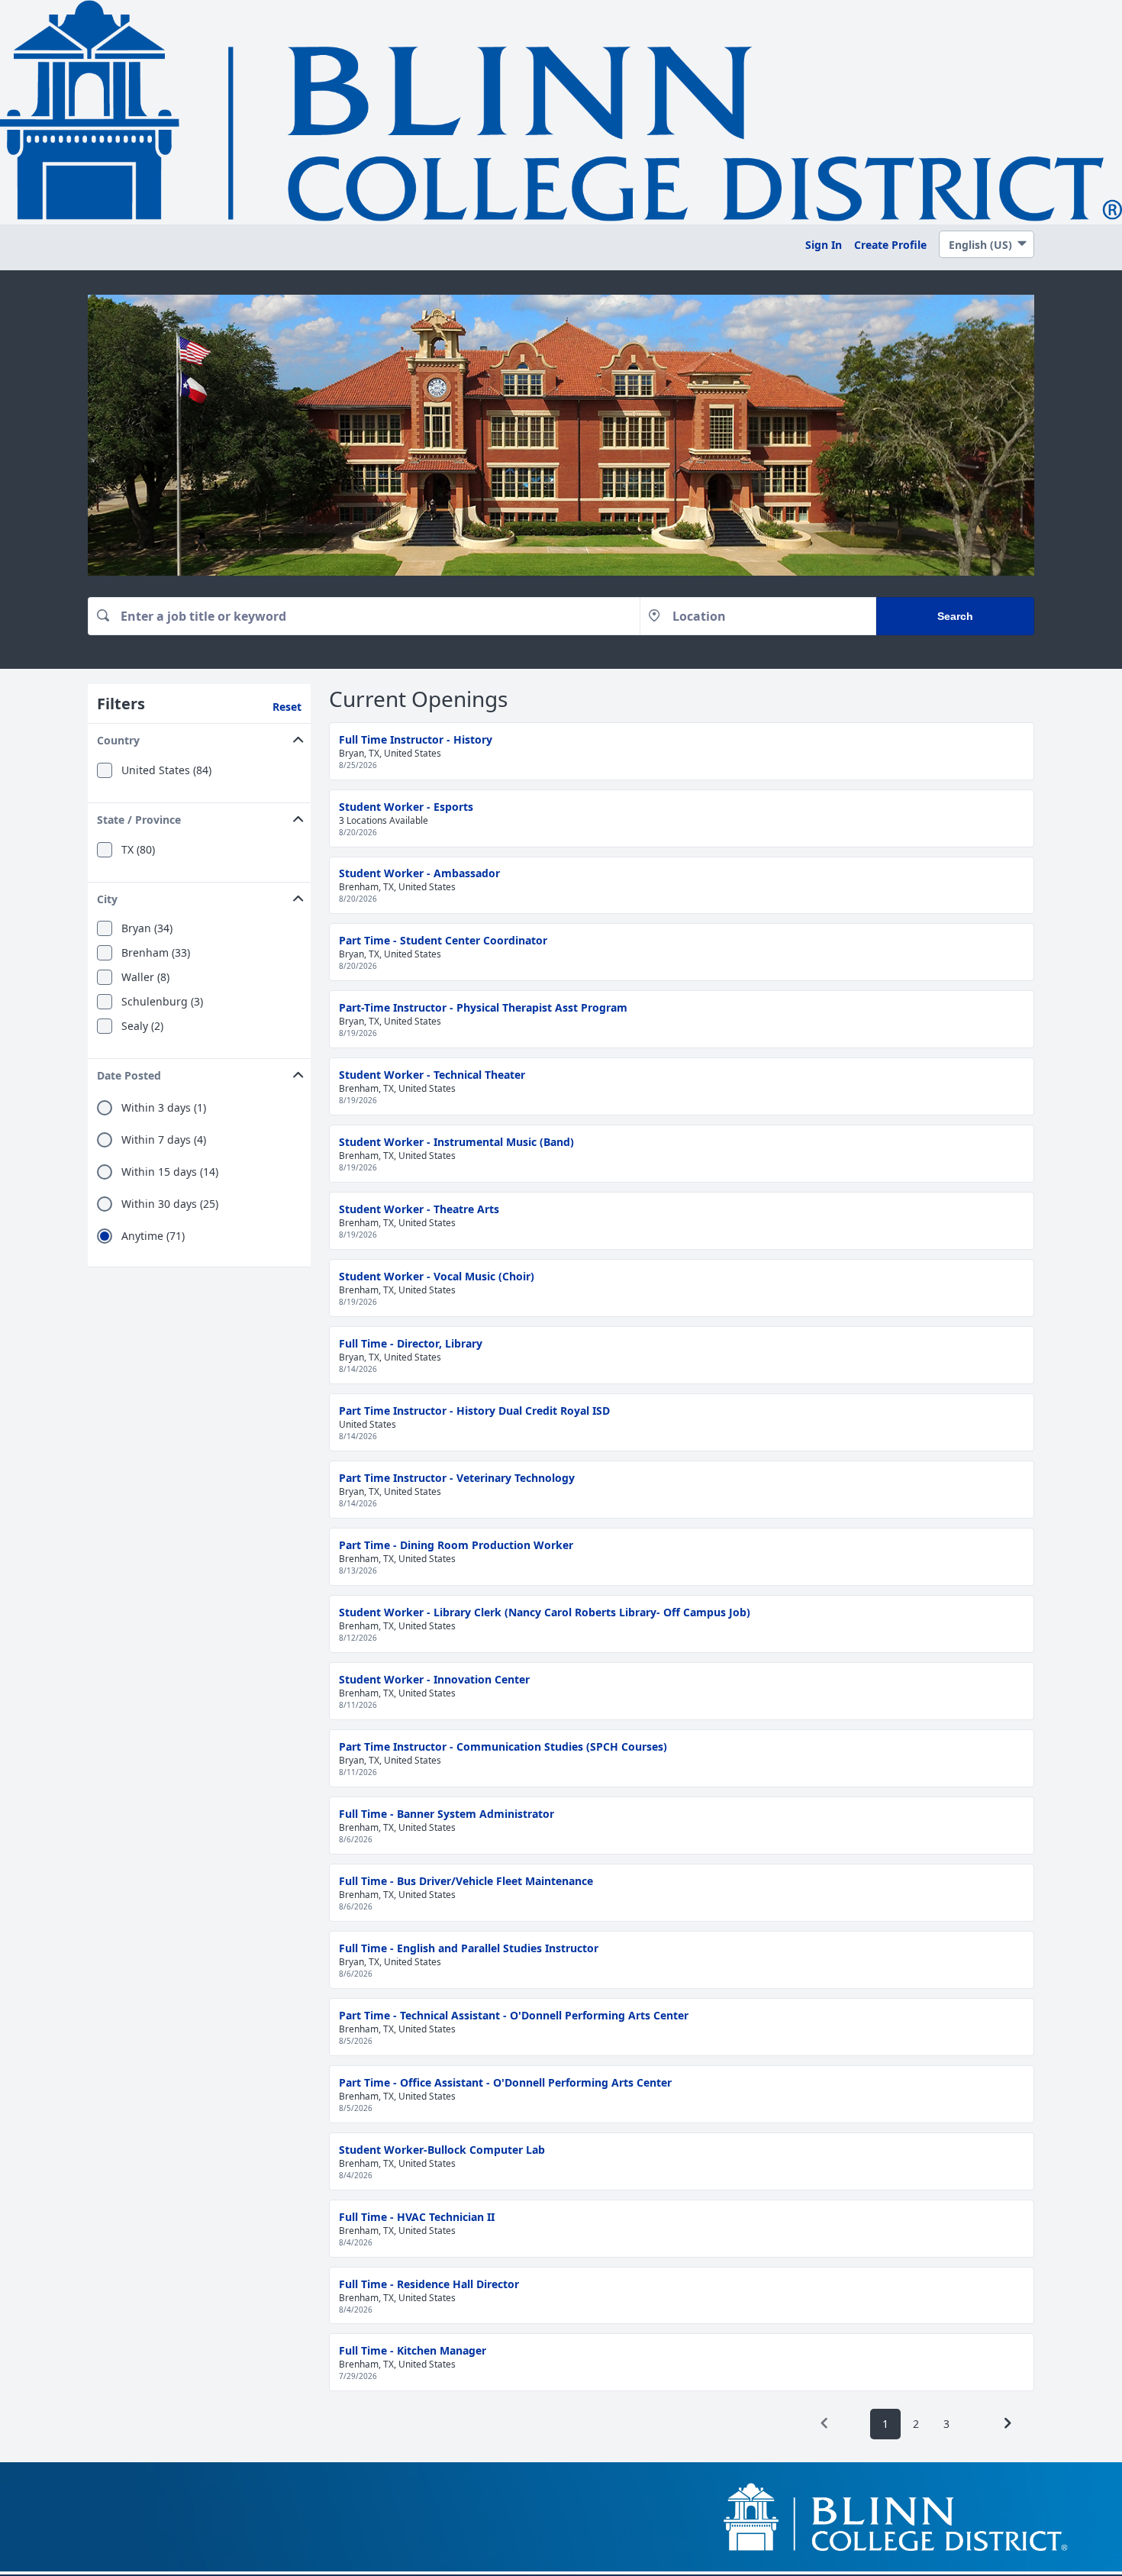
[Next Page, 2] (1008, 2423)
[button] (199, 737)
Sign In (824, 245)
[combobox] (364, 616)
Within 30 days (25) (170, 1204)
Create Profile (890, 245)
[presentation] (824, 2423)
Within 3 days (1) (164, 1108)
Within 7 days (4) (164, 1140)
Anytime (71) (153, 1236)
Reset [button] (287, 707)
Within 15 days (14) (170, 1172)
